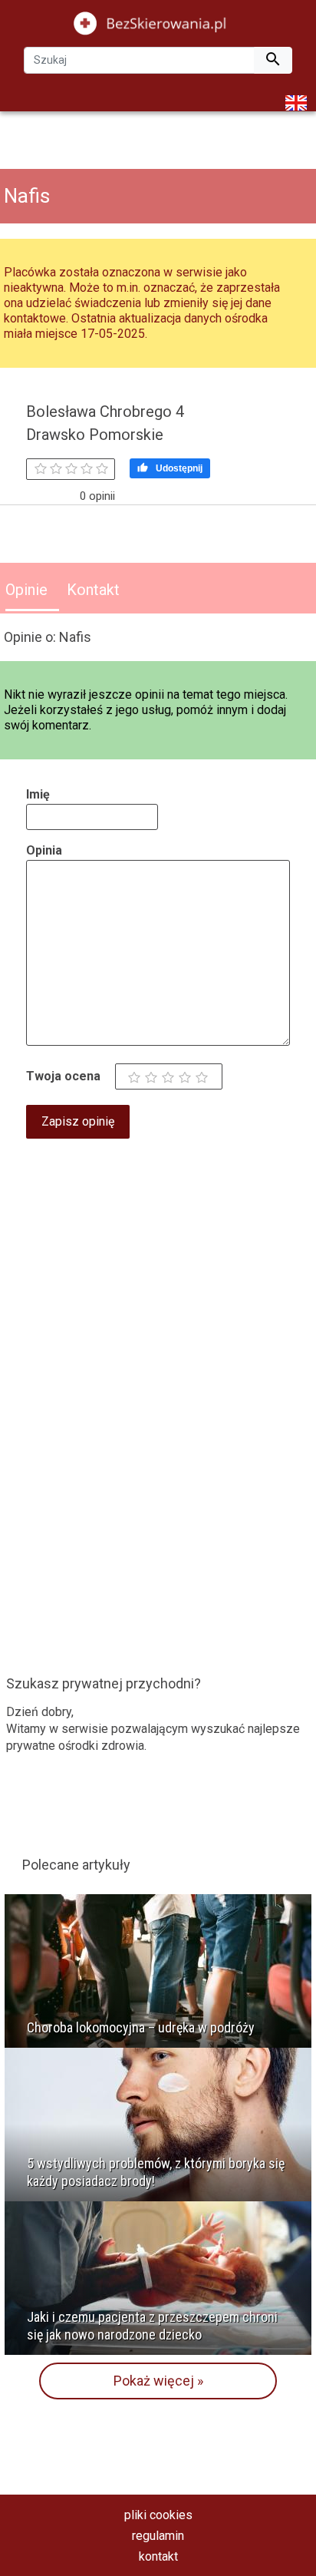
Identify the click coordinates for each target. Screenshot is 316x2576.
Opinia (44, 850)
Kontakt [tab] (93, 590)
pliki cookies (158, 2515)
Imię (38, 794)
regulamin (158, 2536)
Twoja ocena (63, 1076)
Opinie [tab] (26, 590)
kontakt (158, 2556)
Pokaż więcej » (158, 2381)
